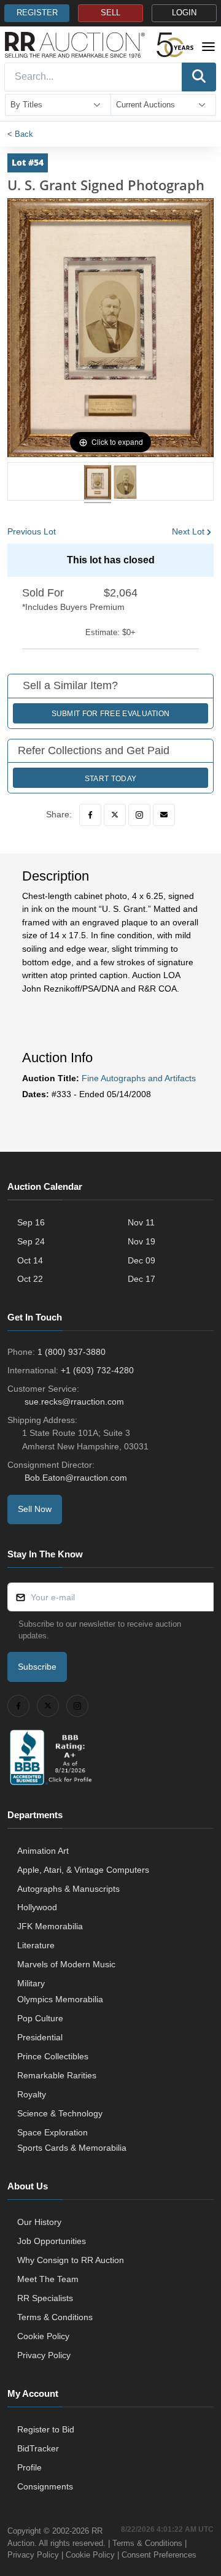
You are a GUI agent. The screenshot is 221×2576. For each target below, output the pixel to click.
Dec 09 (142, 1260)
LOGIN (184, 13)
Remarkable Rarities (57, 2075)
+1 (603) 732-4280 (97, 1370)
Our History (39, 2222)
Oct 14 (30, 1260)
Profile (29, 2467)
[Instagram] (139, 815)
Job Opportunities (52, 2241)
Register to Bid (46, 2429)
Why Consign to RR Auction (71, 2260)
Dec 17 (142, 1279)
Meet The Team (48, 2279)
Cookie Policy (43, 2336)
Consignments (45, 2486)
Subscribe (37, 1667)
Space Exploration (52, 2132)
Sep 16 (31, 1222)
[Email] (164, 815)
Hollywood (37, 1907)
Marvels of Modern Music (66, 1964)
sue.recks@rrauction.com (74, 1402)
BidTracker (38, 2448)
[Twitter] (115, 815)
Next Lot (188, 531)
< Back (20, 134)
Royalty (32, 2094)
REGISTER (37, 13)
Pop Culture (40, 2018)
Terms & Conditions (55, 2317)
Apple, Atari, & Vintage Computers (83, 1870)
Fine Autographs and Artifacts (139, 1078)
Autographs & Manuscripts (68, 1889)
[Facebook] (90, 815)
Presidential (40, 2037)
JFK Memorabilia (50, 1926)
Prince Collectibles (53, 2056)
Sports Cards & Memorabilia (72, 2148)
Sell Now (35, 1509)
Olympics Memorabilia (60, 1999)
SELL (110, 13)
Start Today (110, 779)
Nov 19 (142, 1241)
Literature (36, 1945)
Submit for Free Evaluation (111, 714)
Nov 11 (141, 1222)
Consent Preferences (159, 2555)
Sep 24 (31, 1241)
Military (31, 1983)
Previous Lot (32, 531)
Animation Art (43, 1851)
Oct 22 (30, 1279)
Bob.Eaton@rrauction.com (76, 1478)
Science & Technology (60, 2113)
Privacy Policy (44, 2355)
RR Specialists (45, 2298)
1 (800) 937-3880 (72, 1352)
